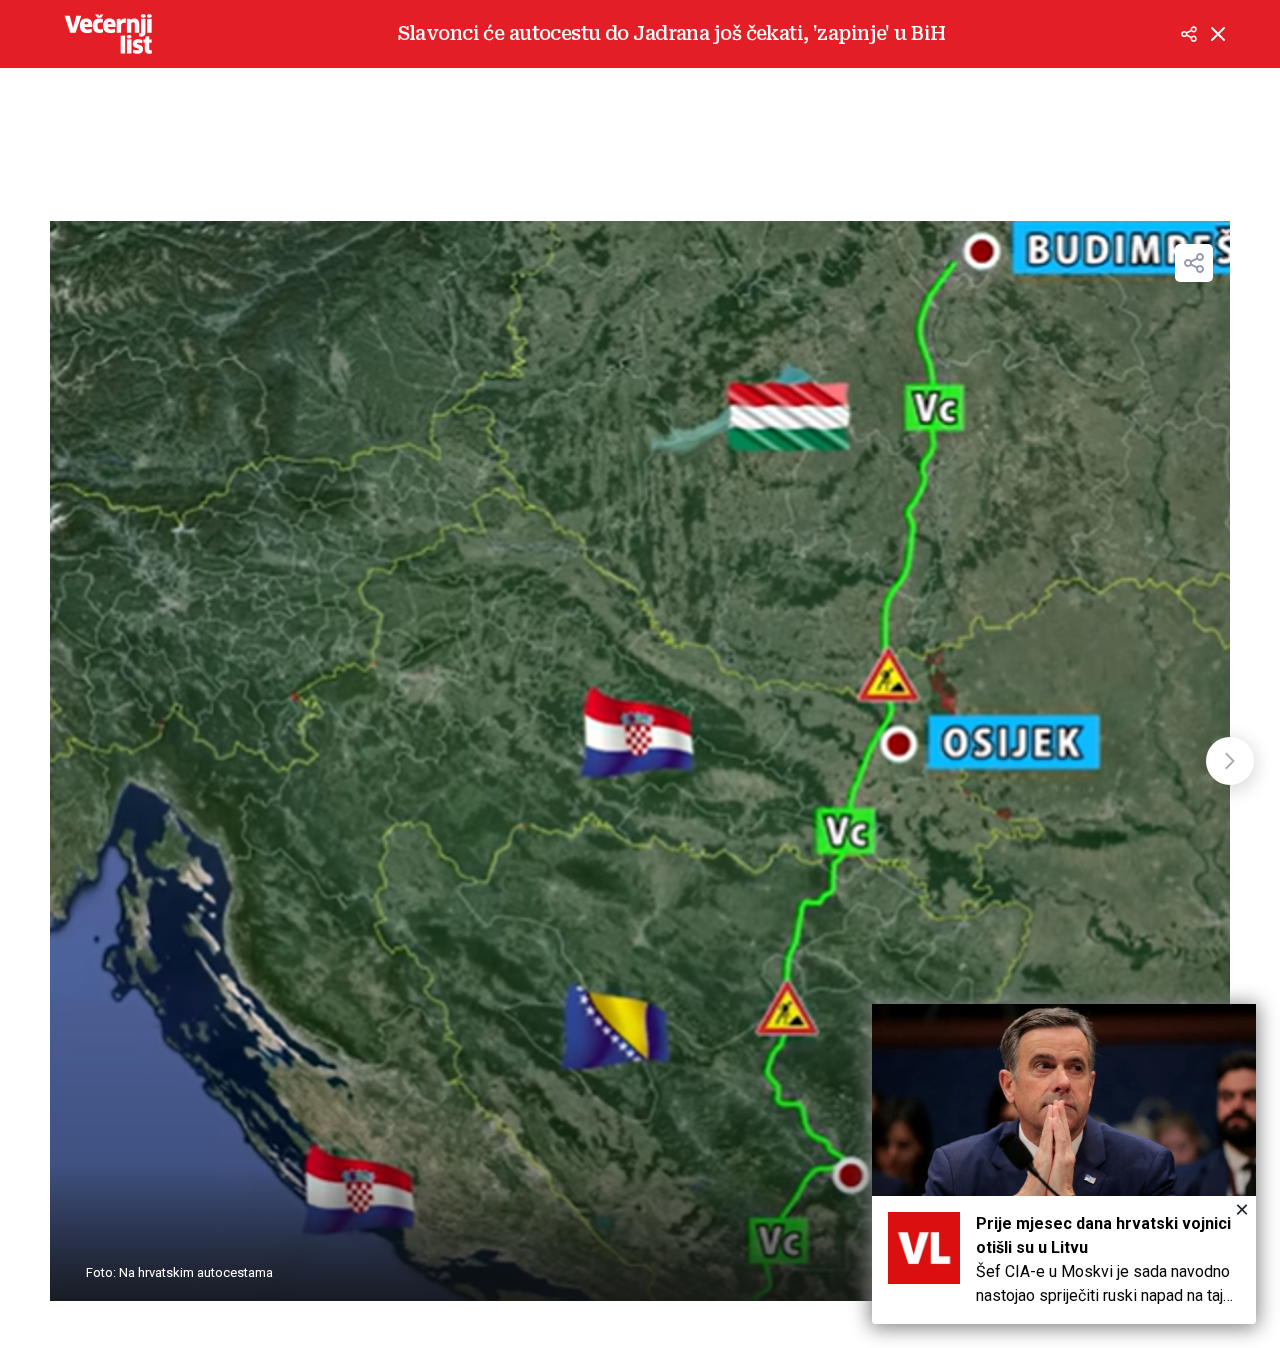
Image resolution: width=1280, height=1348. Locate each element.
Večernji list (108, 34)
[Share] (1194, 263)
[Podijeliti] (1189, 34)
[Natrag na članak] (1218, 34)
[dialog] (1064, 1164)
